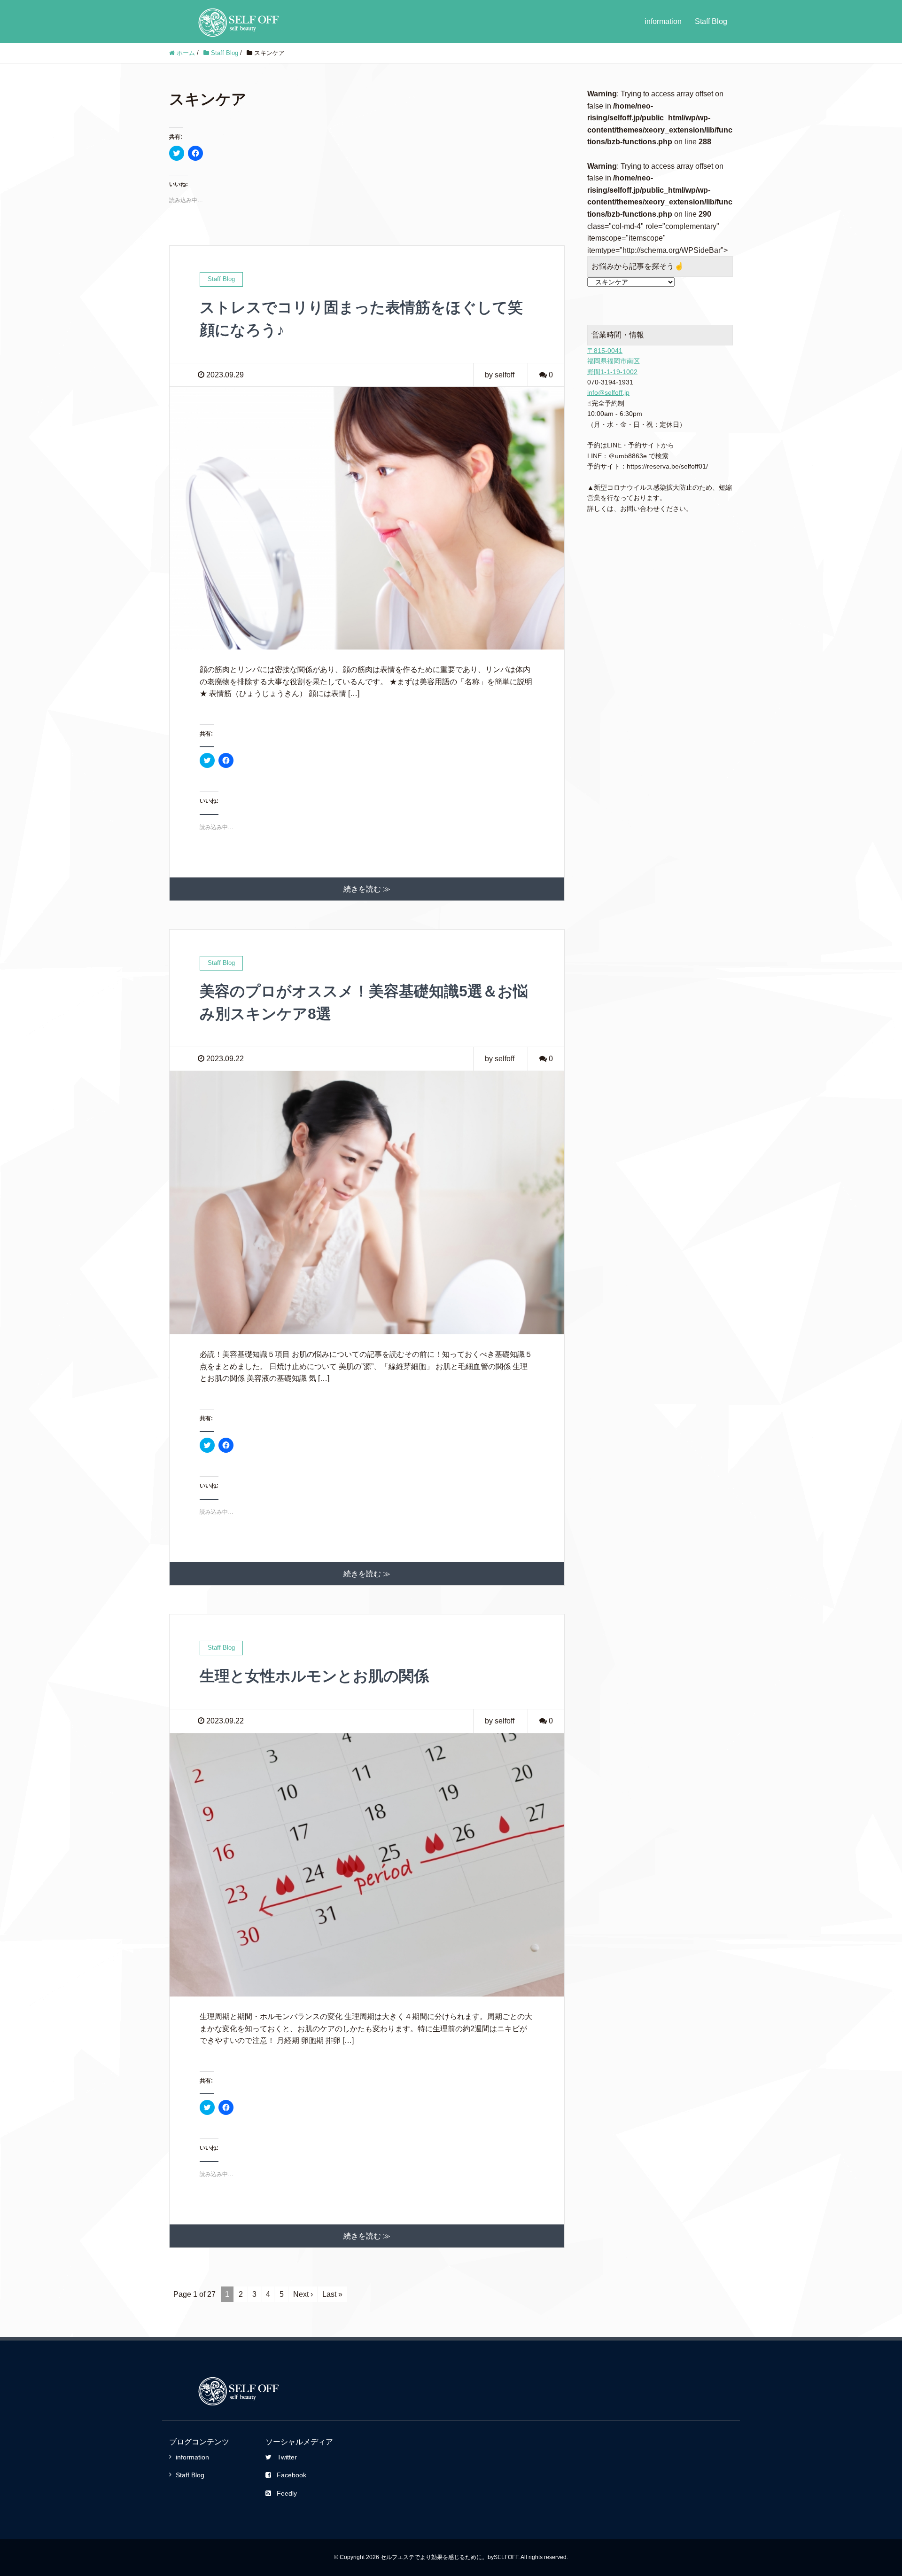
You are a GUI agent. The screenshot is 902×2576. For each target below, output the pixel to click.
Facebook (292, 2475)
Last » (332, 2294)
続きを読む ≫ (367, 889)
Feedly (287, 2493)
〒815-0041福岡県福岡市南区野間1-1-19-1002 (614, 361)
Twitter (287, 2457)
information (663, 21)
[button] (367, 518)
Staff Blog (711, 21)
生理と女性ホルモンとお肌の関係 (314, 1676)
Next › (303, 2294)
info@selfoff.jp (608, 392)
